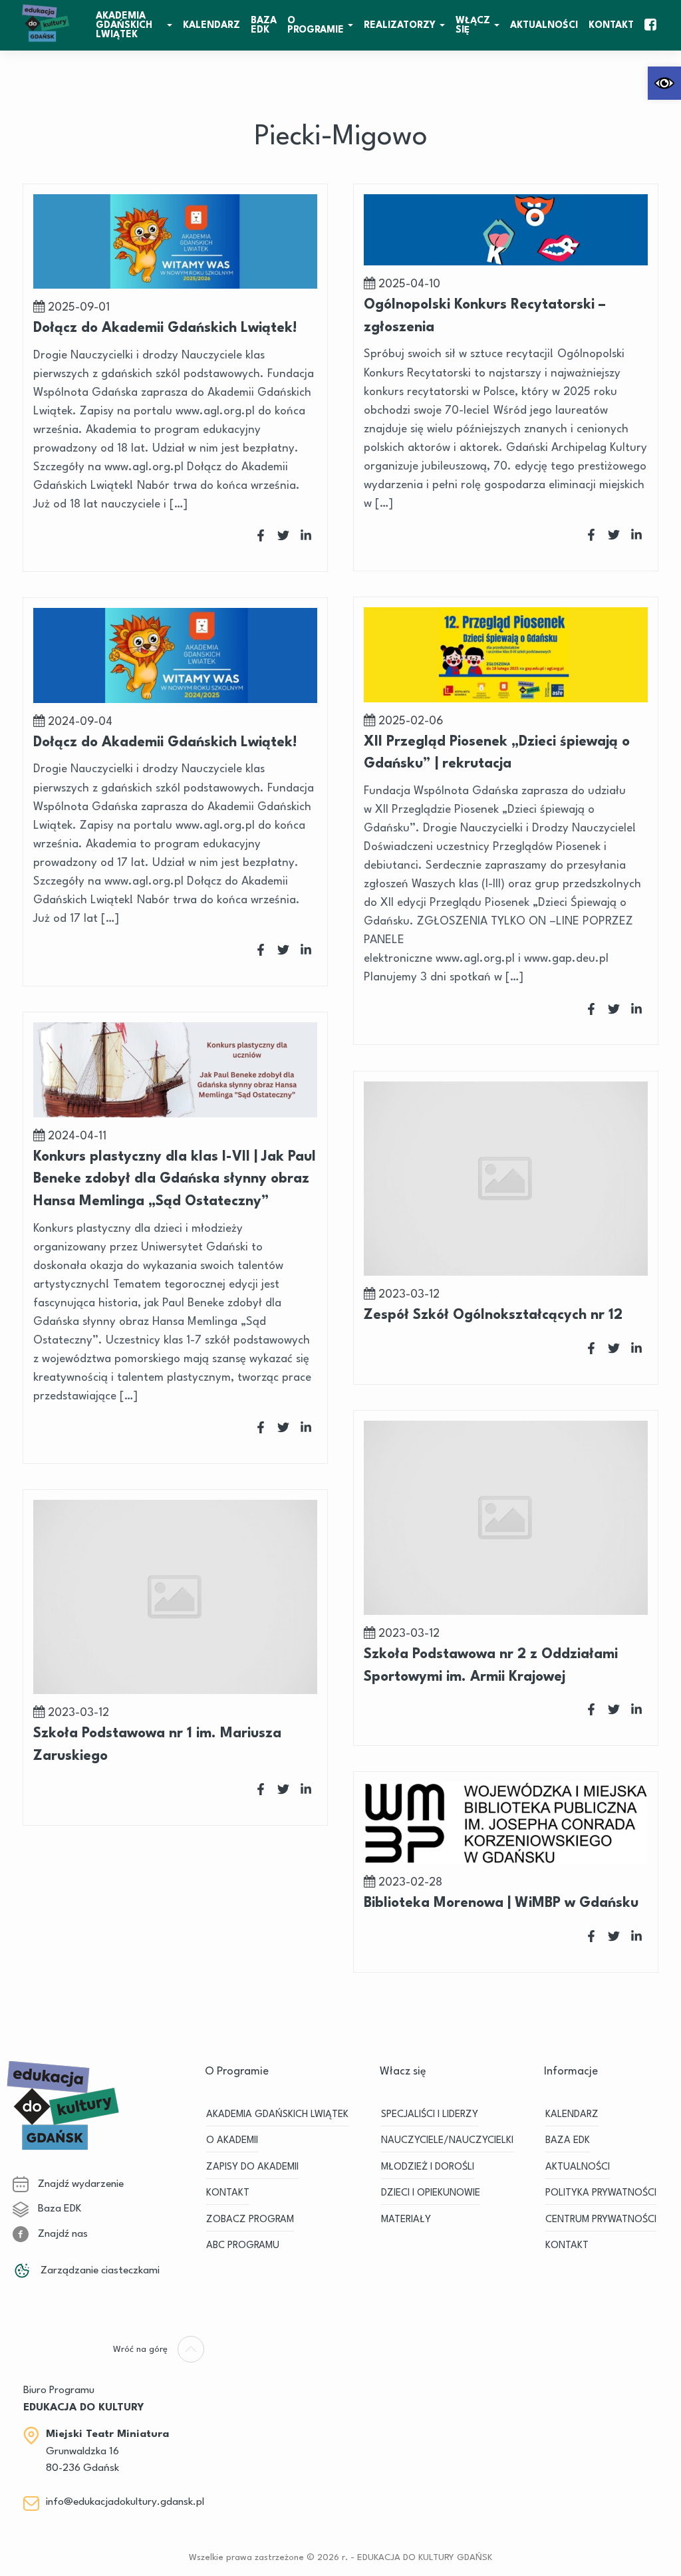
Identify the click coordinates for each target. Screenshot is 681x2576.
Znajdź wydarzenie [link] (79, 2184)
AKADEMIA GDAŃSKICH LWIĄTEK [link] (124, 25)
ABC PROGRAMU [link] (243, 2246)
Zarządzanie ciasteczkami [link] (99, 2271)
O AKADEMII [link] (232, 2141)
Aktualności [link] (544, 25)
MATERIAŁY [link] (406, 2220)
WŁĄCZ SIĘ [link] (473, 25)
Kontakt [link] (611, 25)
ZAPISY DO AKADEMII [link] (252, 2167)
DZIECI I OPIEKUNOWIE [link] (431, 2193)
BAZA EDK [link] (264, 25)
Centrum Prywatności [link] (601, 2220)
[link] (664, 83)
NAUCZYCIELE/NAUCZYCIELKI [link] (447, 2141)
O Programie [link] (316, 25)
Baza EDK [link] (58, 2209)
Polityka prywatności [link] (601, 2193)
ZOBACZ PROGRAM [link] (250, 2220)
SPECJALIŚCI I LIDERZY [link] (430, 2115)
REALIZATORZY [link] (400, 25)
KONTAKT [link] (228, 2193)
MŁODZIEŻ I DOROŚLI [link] (428, 2167)
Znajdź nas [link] (62, 2234)
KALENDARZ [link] (211, 25)
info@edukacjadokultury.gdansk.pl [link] (125, 2502)
